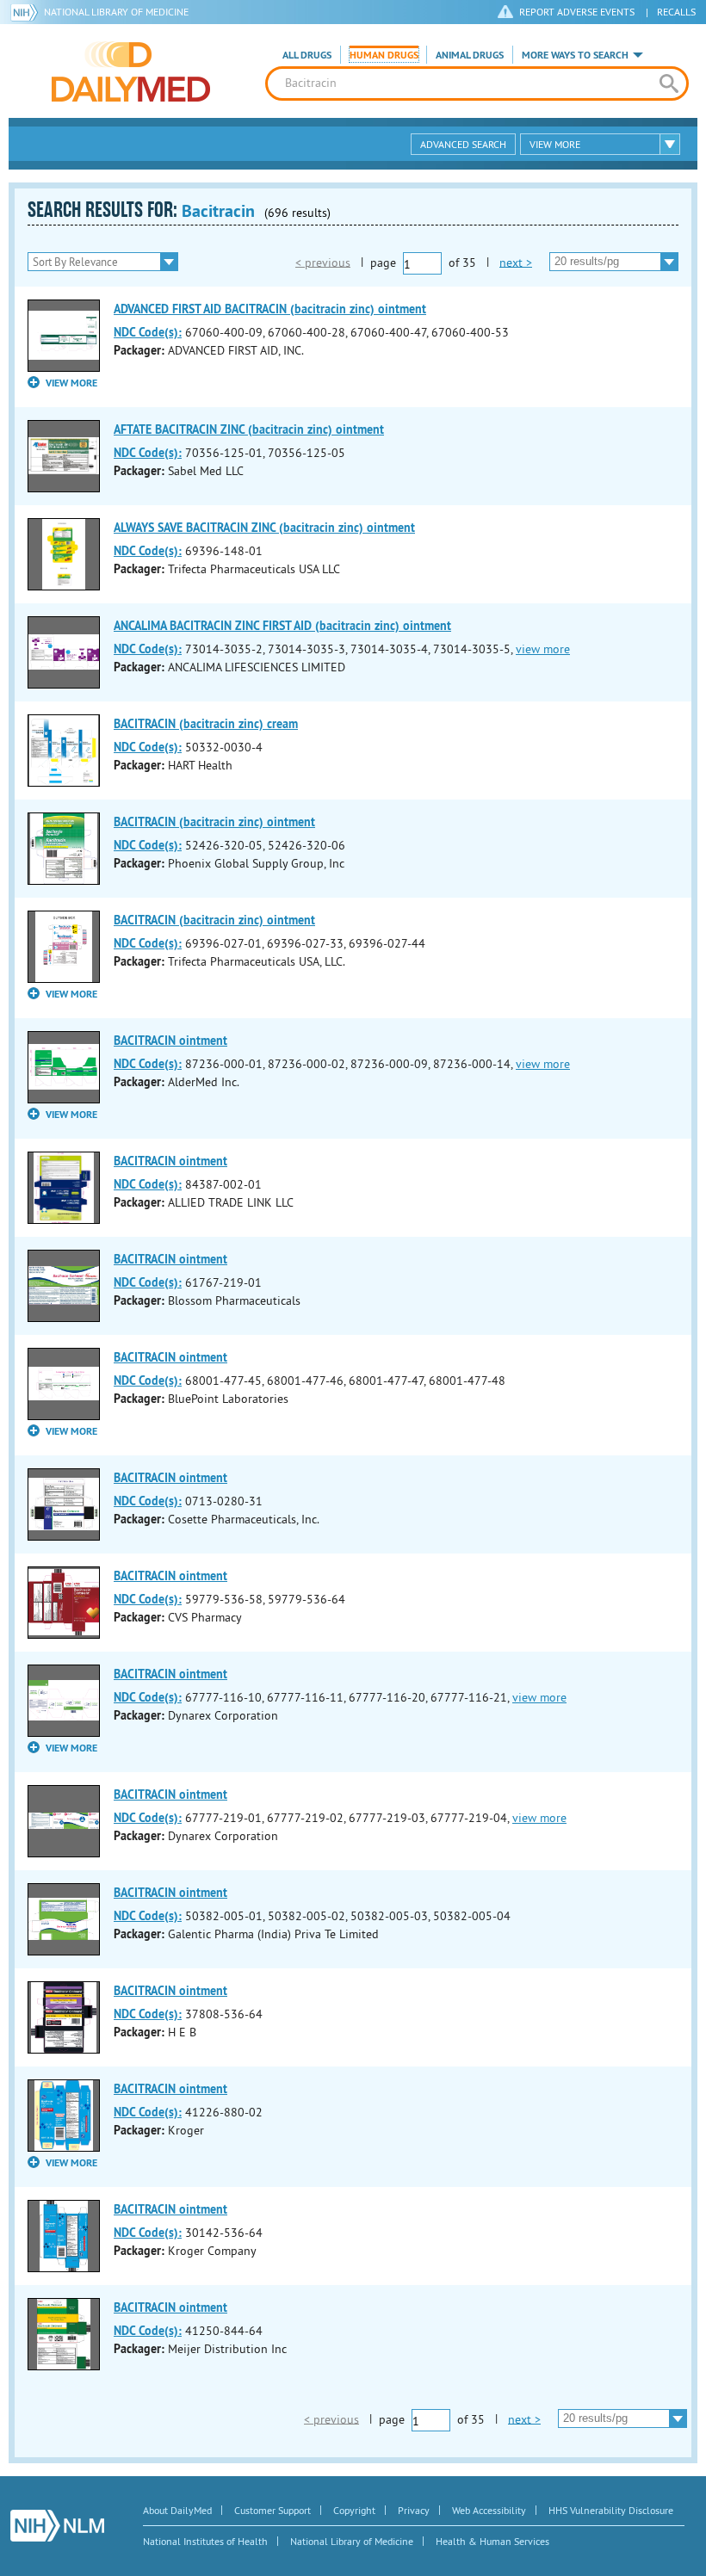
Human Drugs (384, 55)
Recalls (676, 12)
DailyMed (131, 71)
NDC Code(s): (148, 332)
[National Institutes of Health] (27, 12)
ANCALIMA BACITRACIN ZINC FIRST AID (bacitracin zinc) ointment (282, 626)
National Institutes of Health (205, 2541)
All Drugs (307, 55)
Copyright (354, 2510)
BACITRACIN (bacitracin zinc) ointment (214, 822)
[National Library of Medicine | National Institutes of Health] (57, 2526)
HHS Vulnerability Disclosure (611, 2510)
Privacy (414, 2510)
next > (516, 262)
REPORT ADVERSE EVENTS (577, 12)
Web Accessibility (489, 2510)
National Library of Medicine (116, 12)
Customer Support (272, 2510)
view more (543, 649)
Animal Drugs (470, 55)
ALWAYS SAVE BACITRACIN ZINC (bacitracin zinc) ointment (264, 528)
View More (555, 144)
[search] (669, 83)
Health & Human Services (492, 2541)
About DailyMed (177, 2510)
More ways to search (575, 55)
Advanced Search (463, 144)
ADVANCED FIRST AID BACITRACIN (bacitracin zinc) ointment (270, 309)
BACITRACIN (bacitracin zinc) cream (206, 724)
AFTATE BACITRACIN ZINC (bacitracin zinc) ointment (249, 429)
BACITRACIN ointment (170, 1041)
